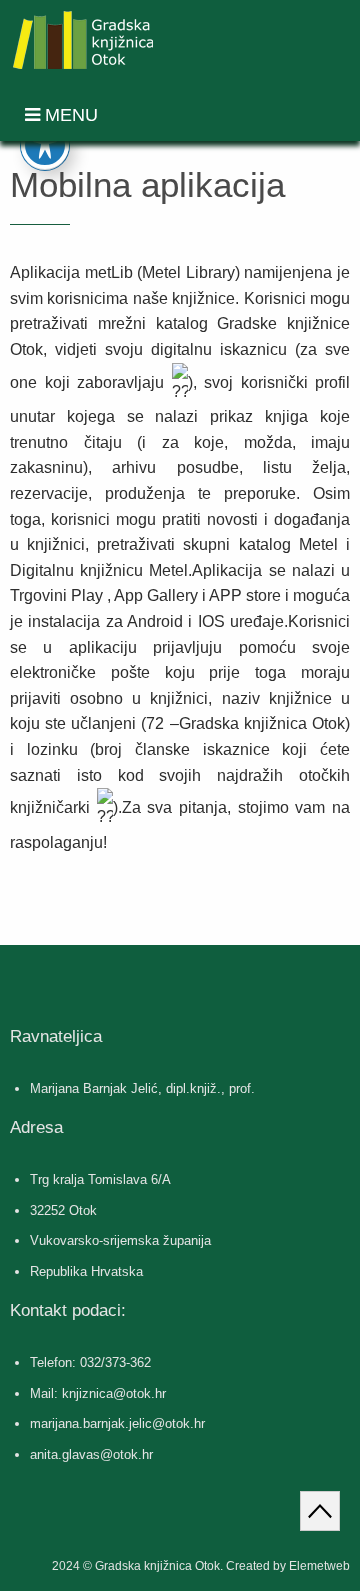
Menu (69, 115)
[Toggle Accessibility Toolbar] (45, 145)
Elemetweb (319, 1566)
